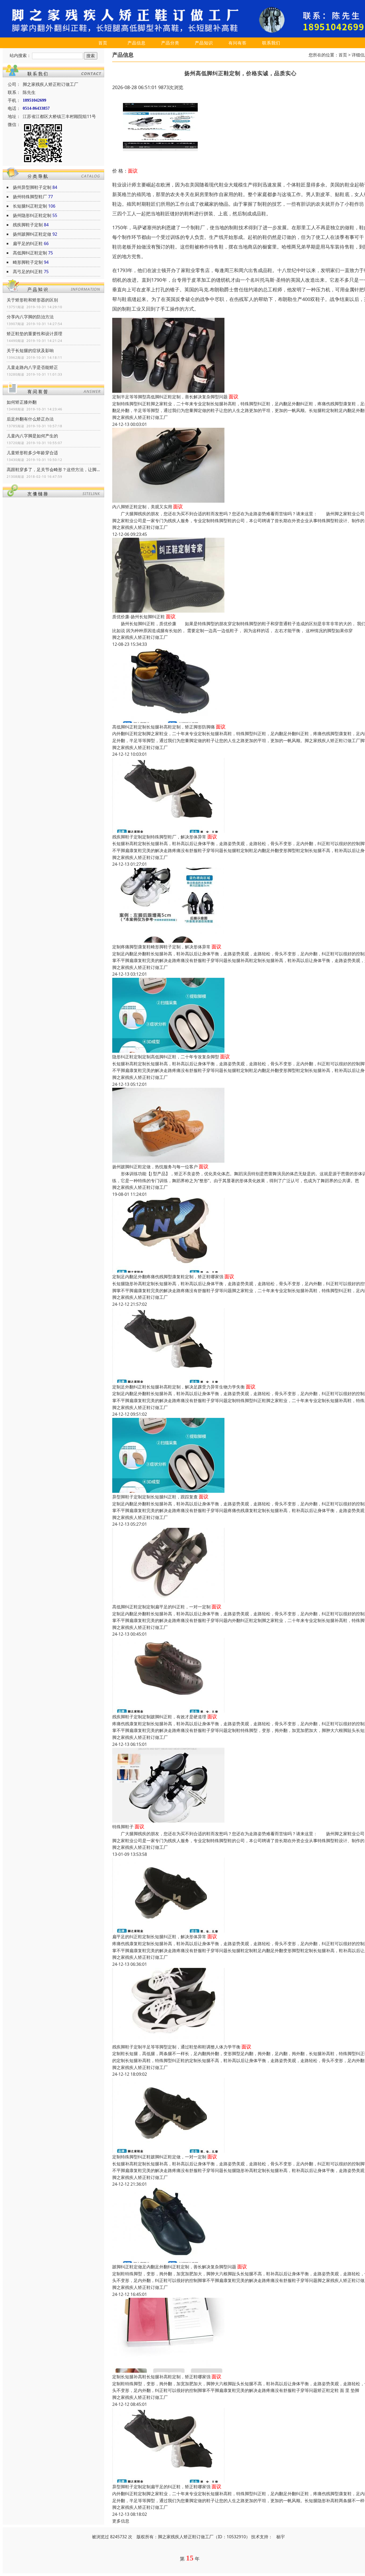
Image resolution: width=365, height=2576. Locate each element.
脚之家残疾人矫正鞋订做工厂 (140, 417)
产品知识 (204, 43)
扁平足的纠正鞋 (28, 243)
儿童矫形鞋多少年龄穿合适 (32, 453)
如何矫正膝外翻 (22, 402)
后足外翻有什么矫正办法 (30, 419)
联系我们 (271, 43)
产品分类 (170, 43)
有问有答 (238, 43)
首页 (103, 43)
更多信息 (121, 2521)
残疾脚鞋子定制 (28, 225)
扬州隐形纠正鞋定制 (32, 215)
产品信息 (137, 43)
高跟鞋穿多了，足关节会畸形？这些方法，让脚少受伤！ (53, 470)
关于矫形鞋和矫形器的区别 (32, 300)
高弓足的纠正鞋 (28, 272)
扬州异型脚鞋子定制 (32, 187)
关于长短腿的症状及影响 (30, 350)
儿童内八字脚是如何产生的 (32, 436)
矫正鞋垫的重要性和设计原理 (34, 334)
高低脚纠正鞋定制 (30, 253)
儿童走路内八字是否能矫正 (32, 367)
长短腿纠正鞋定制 (30, 206)
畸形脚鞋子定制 (28, 262)
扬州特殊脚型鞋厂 (30, 197)
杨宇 (281, 2537)
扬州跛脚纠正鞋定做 (32, 234)
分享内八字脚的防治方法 (30, 317)
